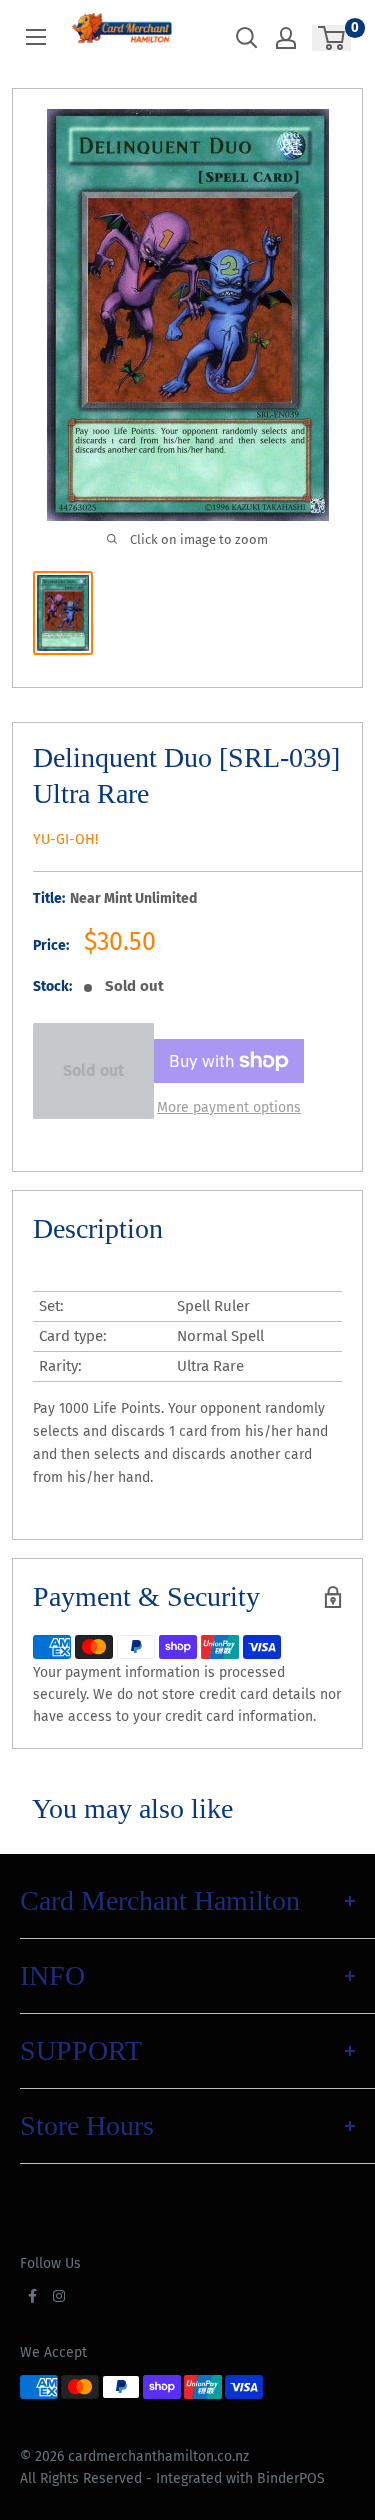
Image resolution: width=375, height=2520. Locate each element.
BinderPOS (291, 2478)
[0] (332, 38)
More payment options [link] (229, 1107)
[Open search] (247, 38)
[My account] (286, 38)
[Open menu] (36, 37)
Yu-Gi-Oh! (65, 839)
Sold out (93, 1070)
